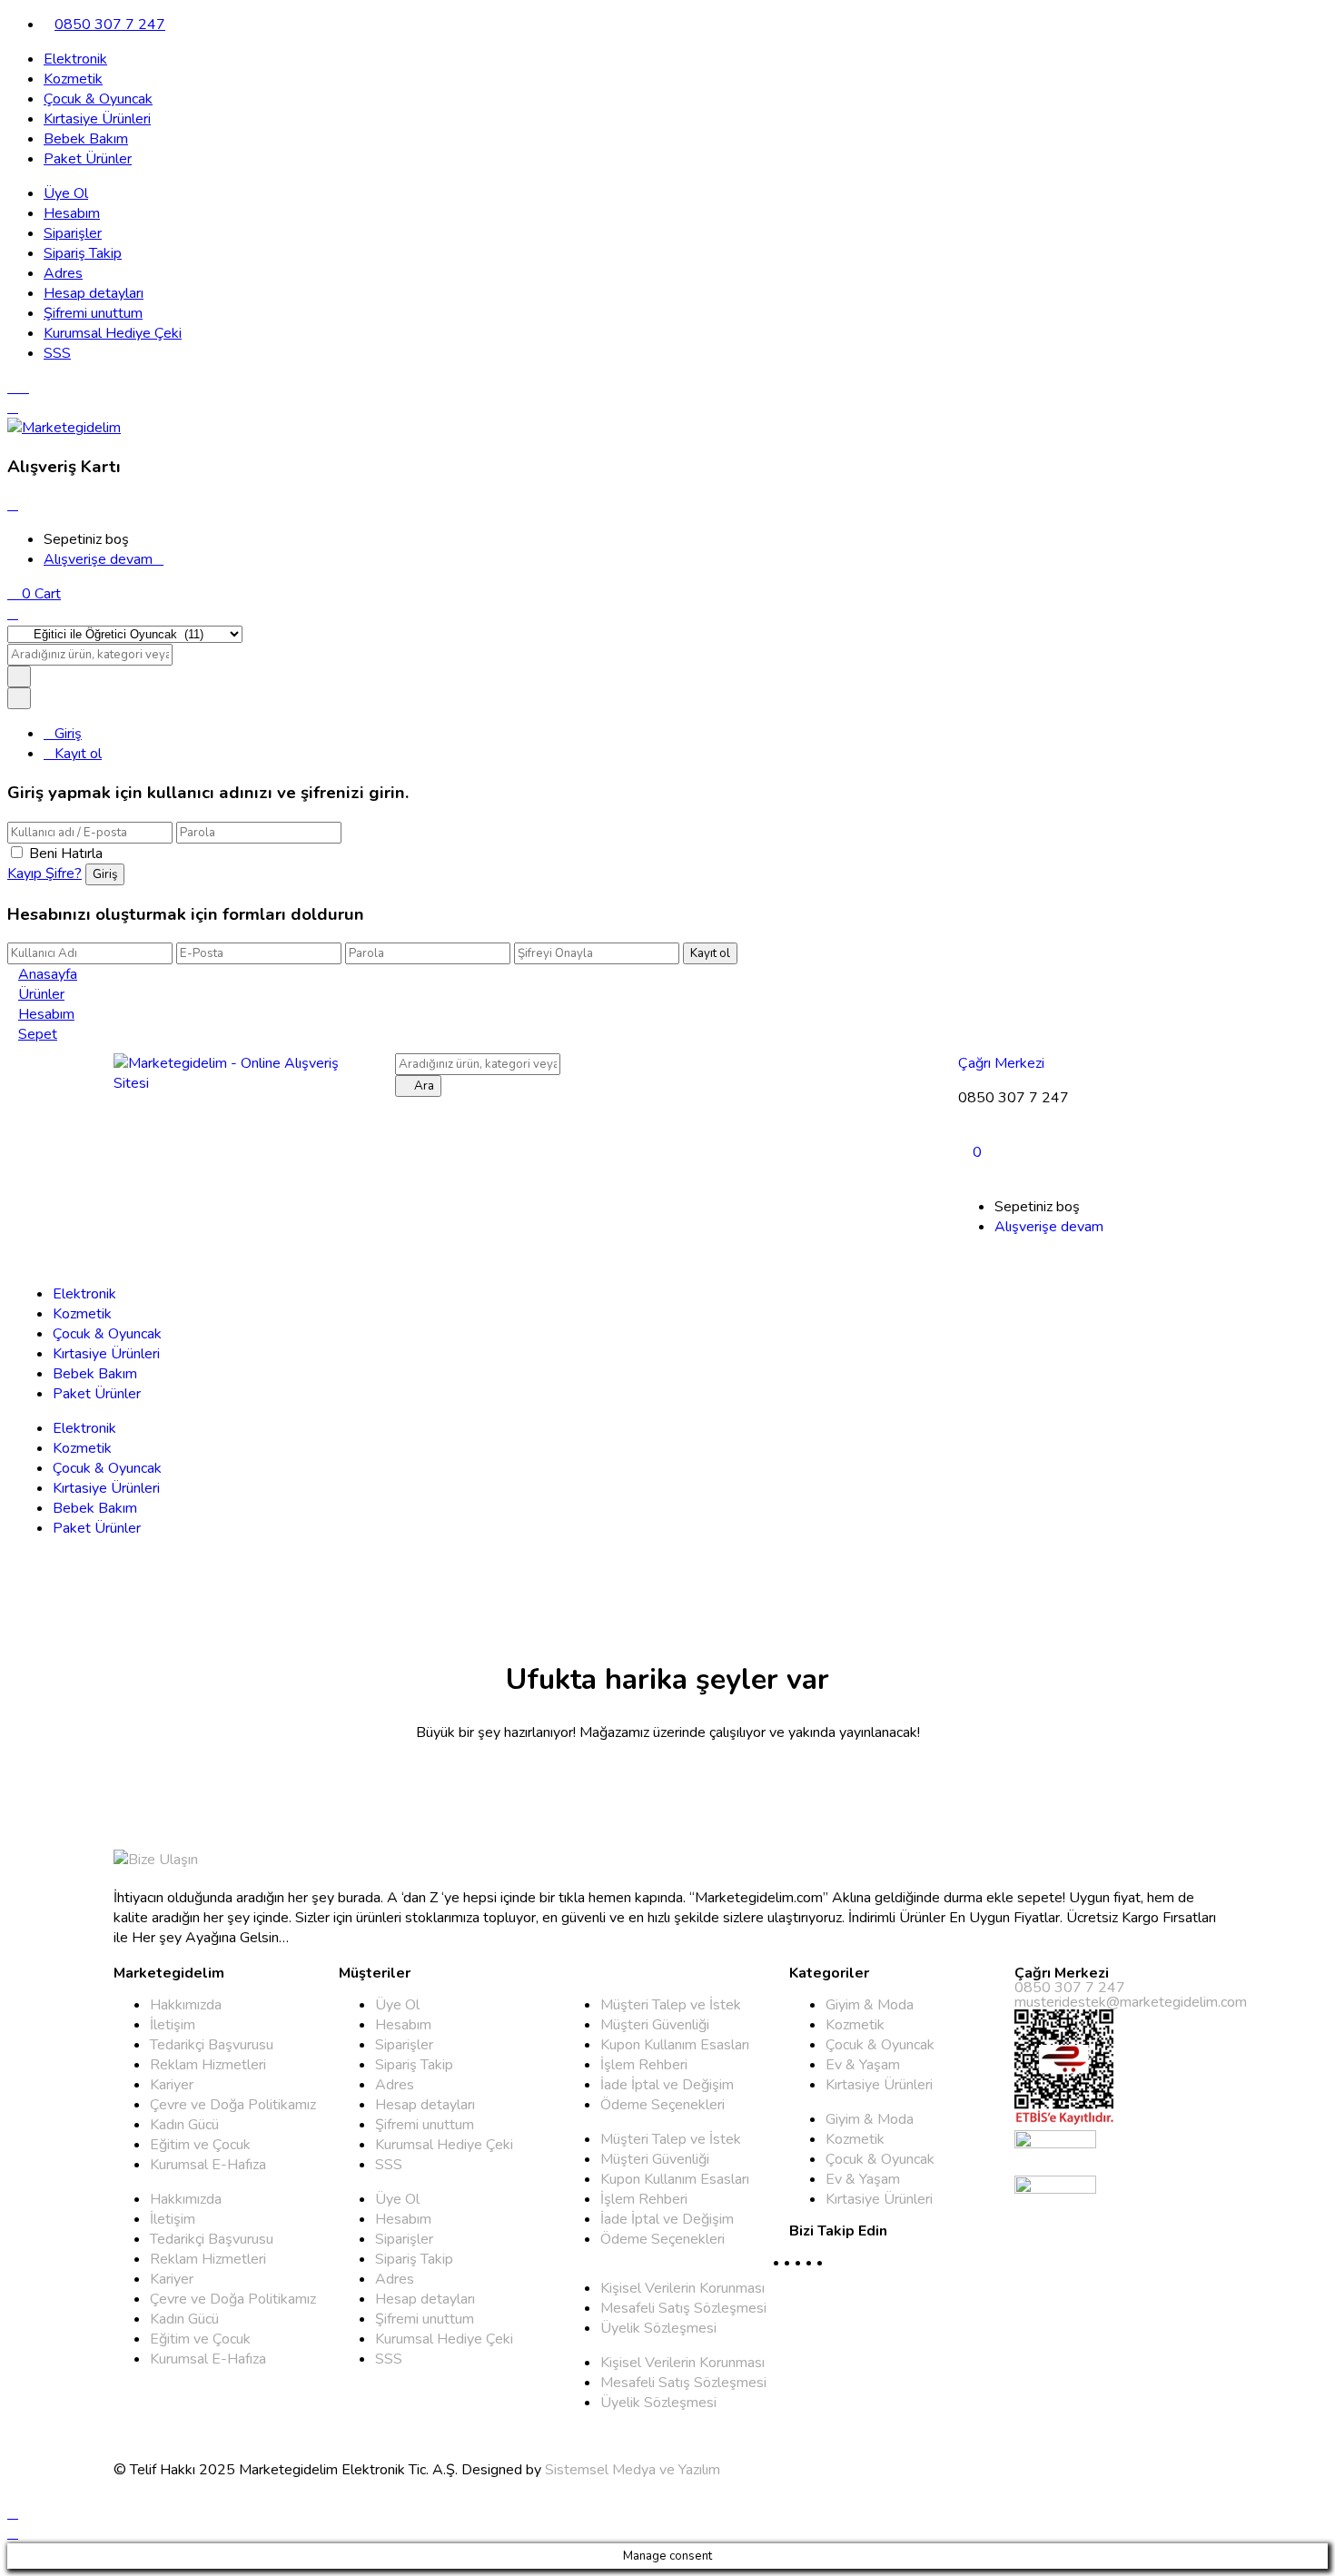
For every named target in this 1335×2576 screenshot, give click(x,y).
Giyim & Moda (870, 2005)
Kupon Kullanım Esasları (675, 2045)
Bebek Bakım (86, 139)
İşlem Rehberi (644, 2065)
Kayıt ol (78, 754)
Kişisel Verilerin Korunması (682, 2288)
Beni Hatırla (66, 854)
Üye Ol (66, 193)
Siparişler (73, 233)
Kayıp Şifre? (44, 873)
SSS (57, 353)
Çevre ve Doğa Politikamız (233, 2105)
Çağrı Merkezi (1001, 1063)
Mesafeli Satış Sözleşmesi (683, 2308)
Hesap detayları (94, 293)
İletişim (173, 2025)
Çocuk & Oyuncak (98, 99)
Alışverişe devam (98, 559)
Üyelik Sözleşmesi (658, 2328)
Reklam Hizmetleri (208, 2065)
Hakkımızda (186, 2005)
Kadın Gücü (184, 2125)
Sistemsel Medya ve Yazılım (633, 2470)
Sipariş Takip (83, 253)
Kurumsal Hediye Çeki (113, 333)
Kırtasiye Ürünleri (97, 119)
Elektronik (75, 59)
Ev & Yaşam (863, 2065)
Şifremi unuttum (93, 313)
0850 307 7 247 (110, 25)
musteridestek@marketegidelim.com (1131, 2002)
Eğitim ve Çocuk (200, 2145)
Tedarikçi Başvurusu (212, 2045)
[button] (34, 594)
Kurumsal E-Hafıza (208, 2165)
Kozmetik (73, 79)
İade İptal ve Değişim (667, 2085)
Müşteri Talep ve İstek (671, 2005)
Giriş (68, 734)
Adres (63, 273)
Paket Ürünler (88, 159)
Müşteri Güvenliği (655, 2025)
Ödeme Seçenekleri (663, 2105)
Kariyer (172, 2085)
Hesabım (72, 213)
